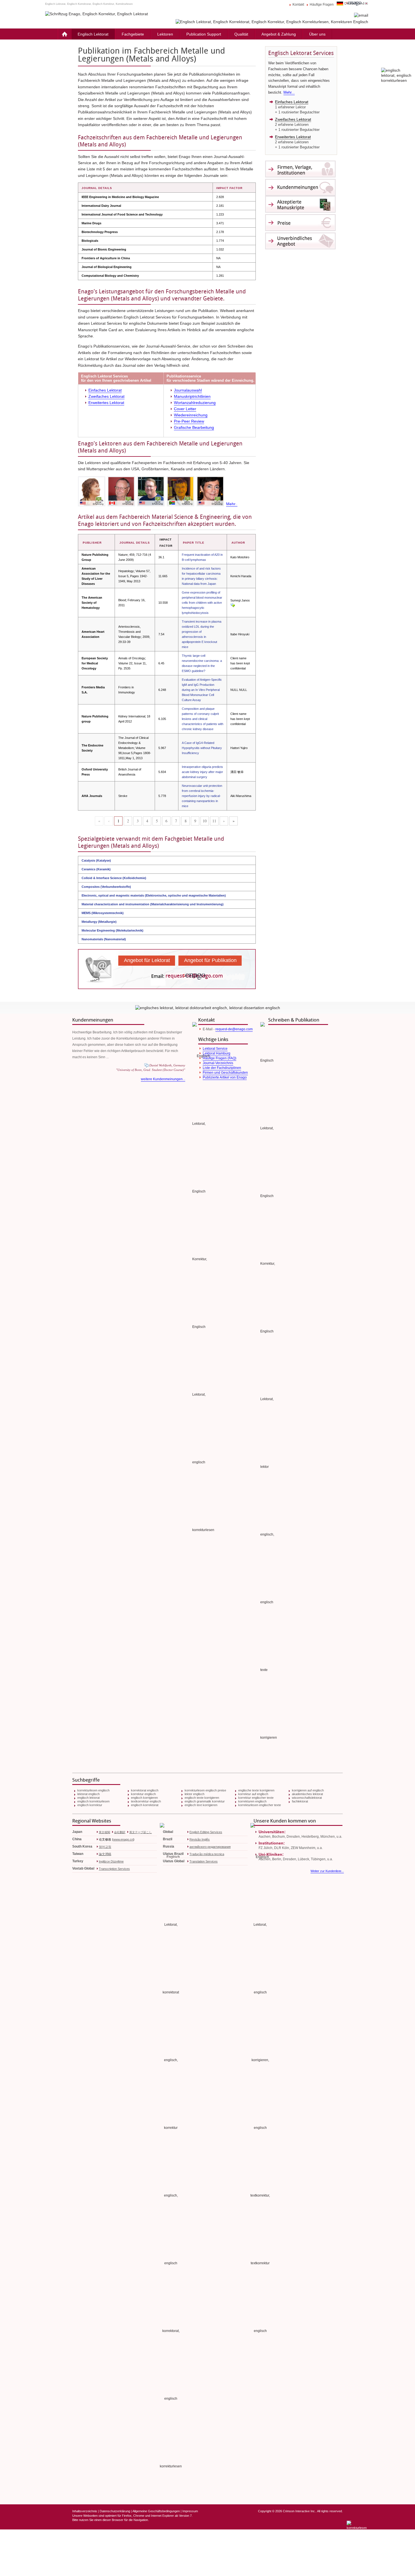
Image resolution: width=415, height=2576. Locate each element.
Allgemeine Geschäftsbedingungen (156, 2511)
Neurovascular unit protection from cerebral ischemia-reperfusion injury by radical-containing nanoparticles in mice (202, 796)
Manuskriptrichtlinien (192, 396)
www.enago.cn (123, 1839)
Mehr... (289, 92)
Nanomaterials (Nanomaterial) (104, 939)
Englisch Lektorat (93, 34)
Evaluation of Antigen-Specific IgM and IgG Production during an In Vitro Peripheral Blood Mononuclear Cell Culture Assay (202, 690)
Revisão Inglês (200, 1839)
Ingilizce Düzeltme (111, 1861)
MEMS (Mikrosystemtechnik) (103, 913)
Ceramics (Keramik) (96, 869)
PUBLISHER (92, 543)
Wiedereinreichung (191, 415)
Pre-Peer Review (189, 421)
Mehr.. (232, 504)
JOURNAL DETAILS (135, 543)
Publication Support (204, 34)
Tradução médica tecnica (207, 1854)
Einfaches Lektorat (105, 390)
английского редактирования (210, 1847)
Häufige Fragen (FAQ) (219, 1058)
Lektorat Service (215, 1049)
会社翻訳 (120, 1832)
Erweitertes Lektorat (106, 403)
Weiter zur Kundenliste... (327, 1871)
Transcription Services (114, 1869)
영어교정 (105, 1847)
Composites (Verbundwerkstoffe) (106, 887)
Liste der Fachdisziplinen (222, 1068)
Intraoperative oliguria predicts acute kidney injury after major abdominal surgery (202, 772)
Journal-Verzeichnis (218, 1063)
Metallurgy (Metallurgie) (99, 922)
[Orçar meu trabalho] (272, 22)
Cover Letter (185, 409)
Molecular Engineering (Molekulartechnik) (113, 930)
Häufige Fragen (322, 5)
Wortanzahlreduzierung (195, 403)
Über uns (317, 34)
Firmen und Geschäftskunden (225, 1073)
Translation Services (204, 1861)
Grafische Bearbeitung (194, 427)
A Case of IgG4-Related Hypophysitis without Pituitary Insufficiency (202, 748)
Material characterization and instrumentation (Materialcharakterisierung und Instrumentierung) (153, 904)
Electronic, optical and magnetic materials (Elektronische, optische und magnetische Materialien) (154, 895)
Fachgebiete (133, 34)
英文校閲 (104, 1832)
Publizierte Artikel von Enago (225, 1077)
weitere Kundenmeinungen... (163, 1079)
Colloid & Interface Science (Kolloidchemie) (114, 878)
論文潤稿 (105, 1854)
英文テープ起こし (141, 1832)
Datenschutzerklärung (115, 2511)
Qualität (241, 34)
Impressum (190, 2511)
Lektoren (165, 34)
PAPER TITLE (194, 543)
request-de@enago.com (234, 1029)
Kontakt (298, 5)
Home (64, 34)
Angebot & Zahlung (279, 34)
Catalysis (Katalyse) (96, 860)
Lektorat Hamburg (217, 1053)
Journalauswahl (188, 390)
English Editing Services (206, 1832)
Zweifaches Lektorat (106, 396)
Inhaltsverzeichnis (85, 2511)
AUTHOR (238, 543)
